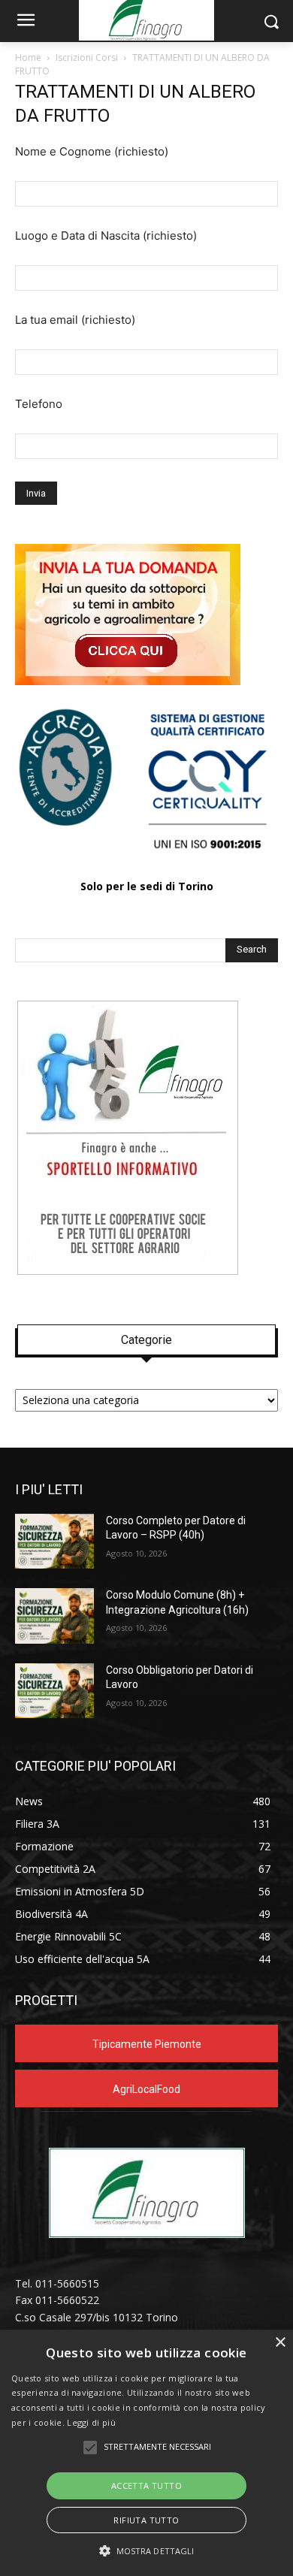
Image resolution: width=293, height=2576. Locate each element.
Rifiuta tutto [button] (146, 2520)
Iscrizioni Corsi (87, 57)
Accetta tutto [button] (146, 2485)
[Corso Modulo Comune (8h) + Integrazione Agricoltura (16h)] (54, 1616)
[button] (147, 2551)
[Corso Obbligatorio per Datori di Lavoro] (54, 1691)
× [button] (280, 2343)
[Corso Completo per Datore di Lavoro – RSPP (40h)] (54, 1542)
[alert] (146, 2453)
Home (28, 57)
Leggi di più (91, 2422)
